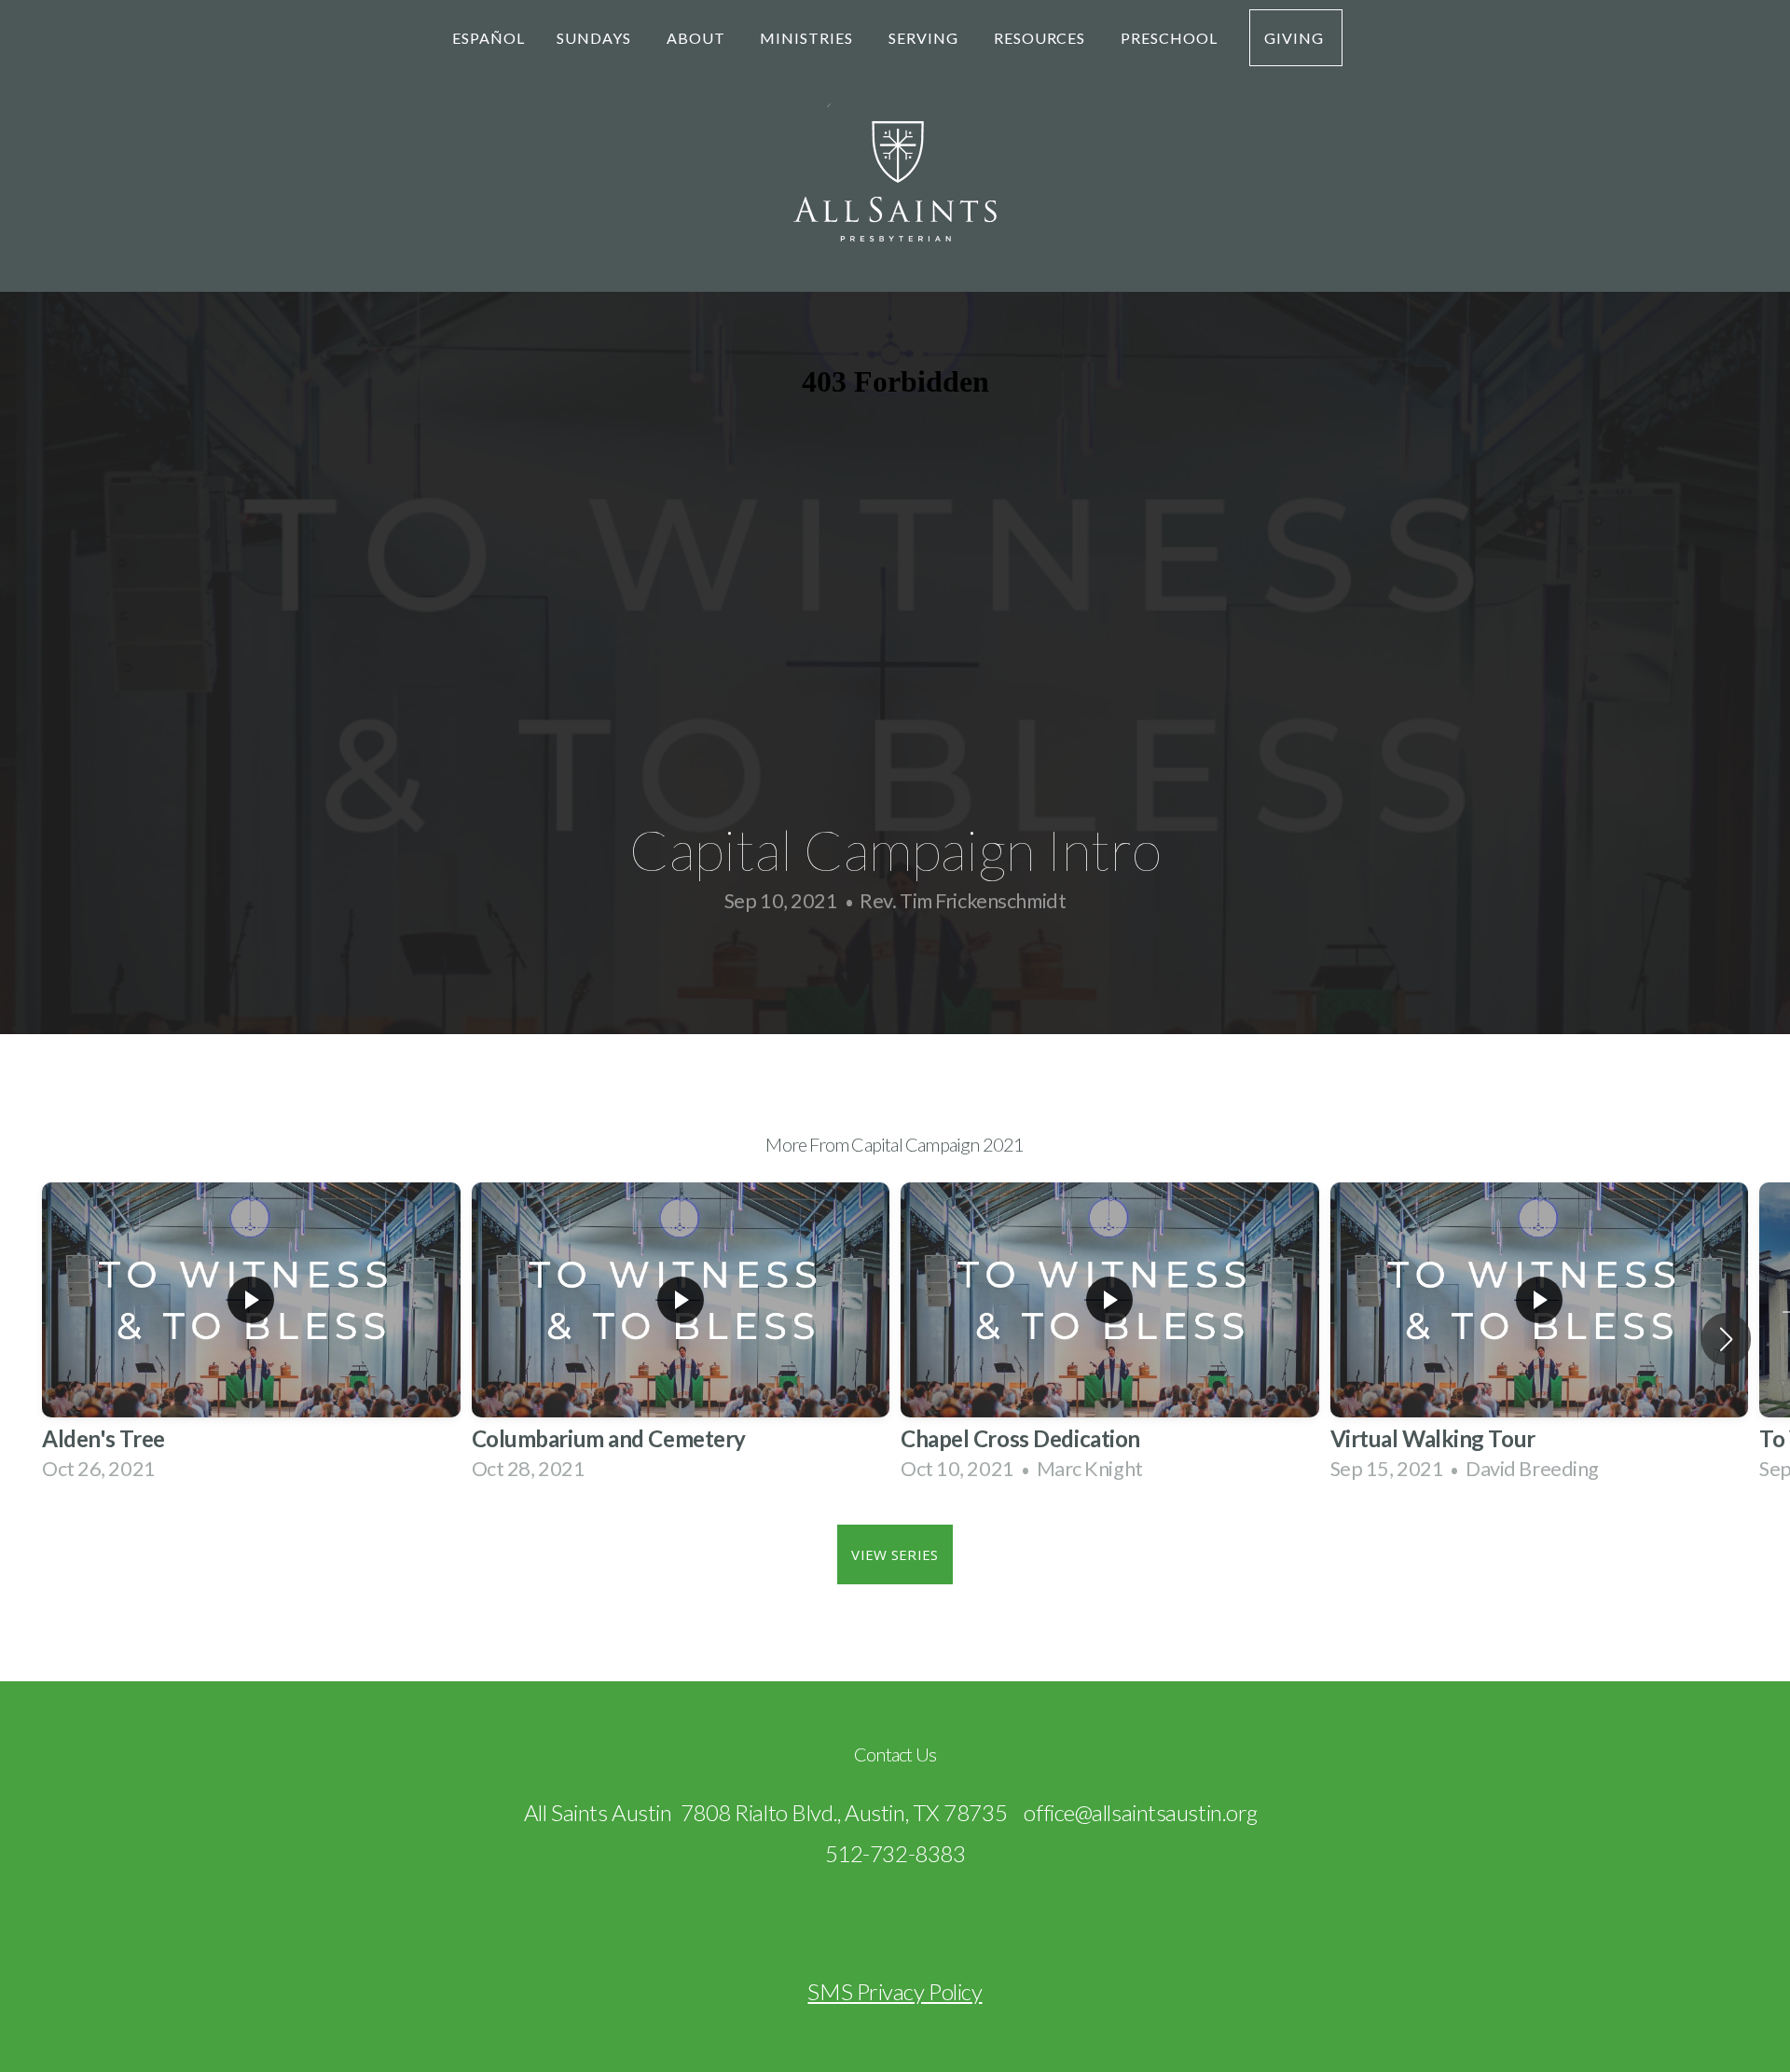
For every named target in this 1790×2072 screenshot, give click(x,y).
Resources (1042, 38)
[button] (1726, 1339)
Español (489, 38)
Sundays (596, 38)
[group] (251, 1340)
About (698, 38)
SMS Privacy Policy (895, 1991)
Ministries (808, 38)
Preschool (1169, 38)
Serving (925, 38)
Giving (1296, 38)
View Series (895, 1554)
